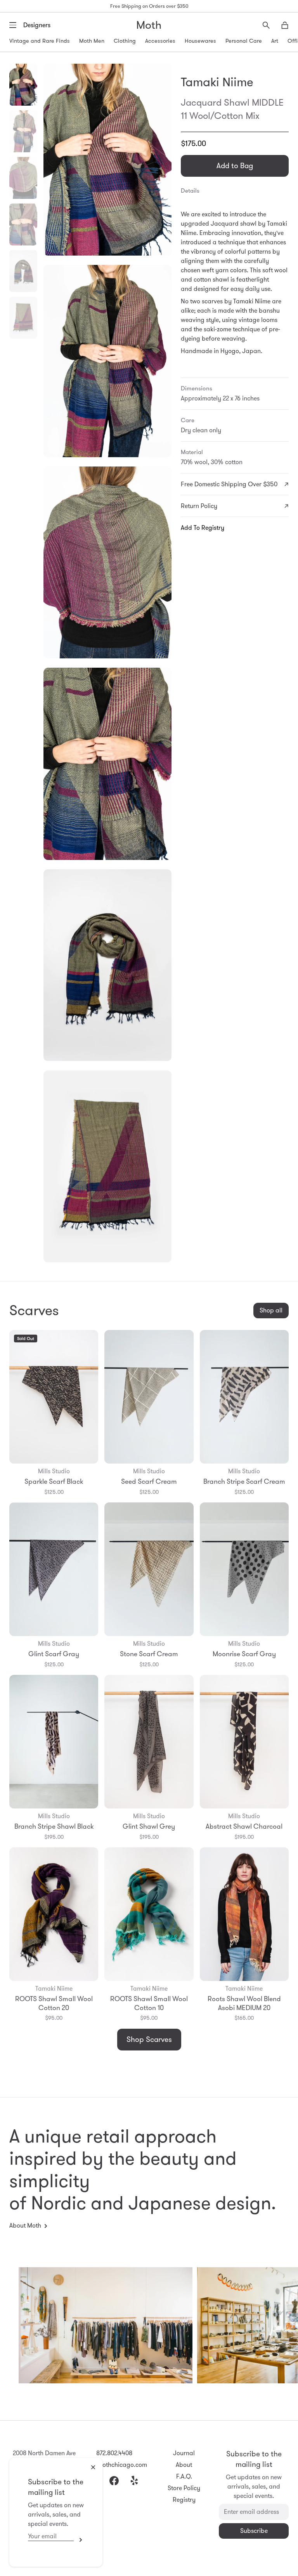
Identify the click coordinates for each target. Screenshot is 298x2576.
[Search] (266, 25)
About (184, 2465)
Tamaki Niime (217, 82)
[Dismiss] (93, 2467)
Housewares (200, 41)
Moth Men (92, 41)
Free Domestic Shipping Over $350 (229, 484)
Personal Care (244, 41)
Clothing (125, 41)
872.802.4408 (114, 2453)
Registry (184, 2500)
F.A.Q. (184, 2476)
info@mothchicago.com (114, 2465)
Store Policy (184, 2488)
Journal (184, 2453)
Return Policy (199, 506)
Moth (149, 25)
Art (275, 41)
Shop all (271, 1310)
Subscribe (79, 2540)
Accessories (160, 41)
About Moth (25, 2225)
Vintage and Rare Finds (40, 41)
